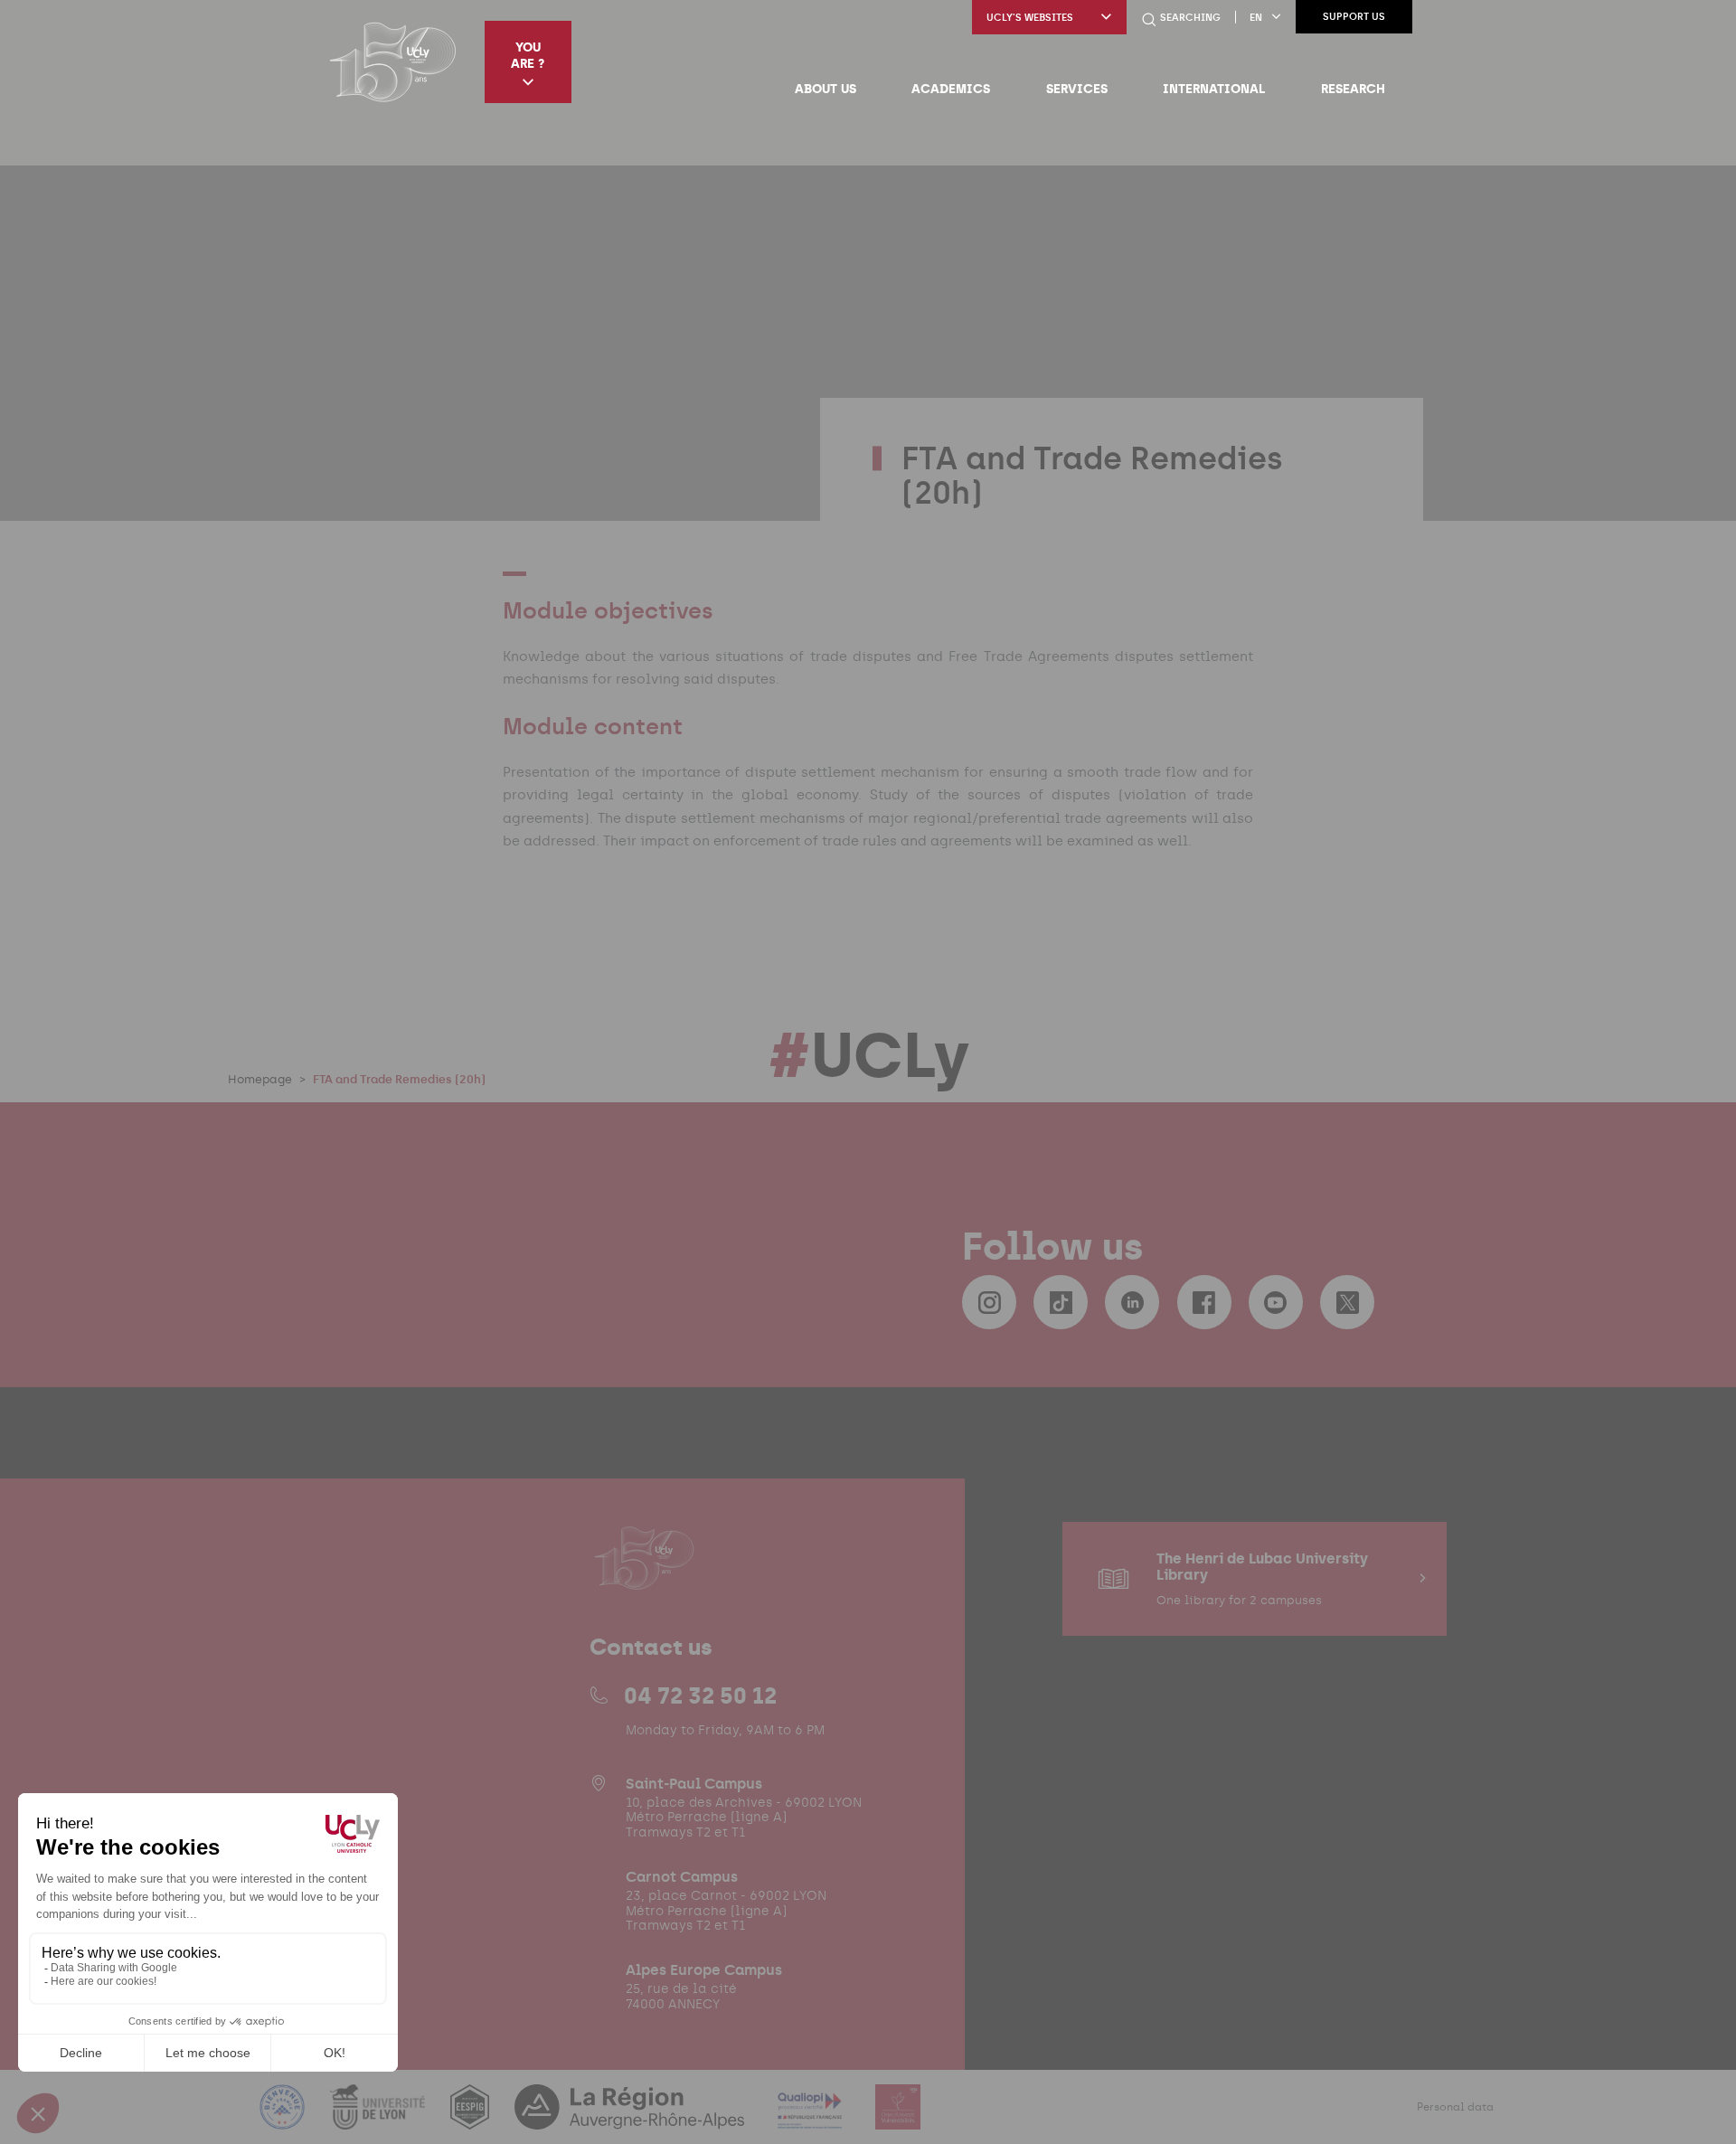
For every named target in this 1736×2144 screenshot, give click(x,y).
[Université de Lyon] (380, 2118)
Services (1077, 89)
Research (1353, 89)
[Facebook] (1204, 1302)
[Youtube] (1276, 1302)
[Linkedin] (1132, 1302)
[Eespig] (472, 2118)
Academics (951, 89)
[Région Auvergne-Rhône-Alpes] (631, 2118)
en (1256, 18)
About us (826, 89)
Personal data (1455, 2107)
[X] (1347, 1302)
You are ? (528, 55)
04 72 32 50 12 (700, 1695)
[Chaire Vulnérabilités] (898, 2118)
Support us (1354, 17)
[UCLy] (393, 61)
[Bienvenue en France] (284, 2118)
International (1214, 89)
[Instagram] (989, 1302)
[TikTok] (1061, 1302)
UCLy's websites (1030, 18)
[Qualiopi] (811, 2118)
